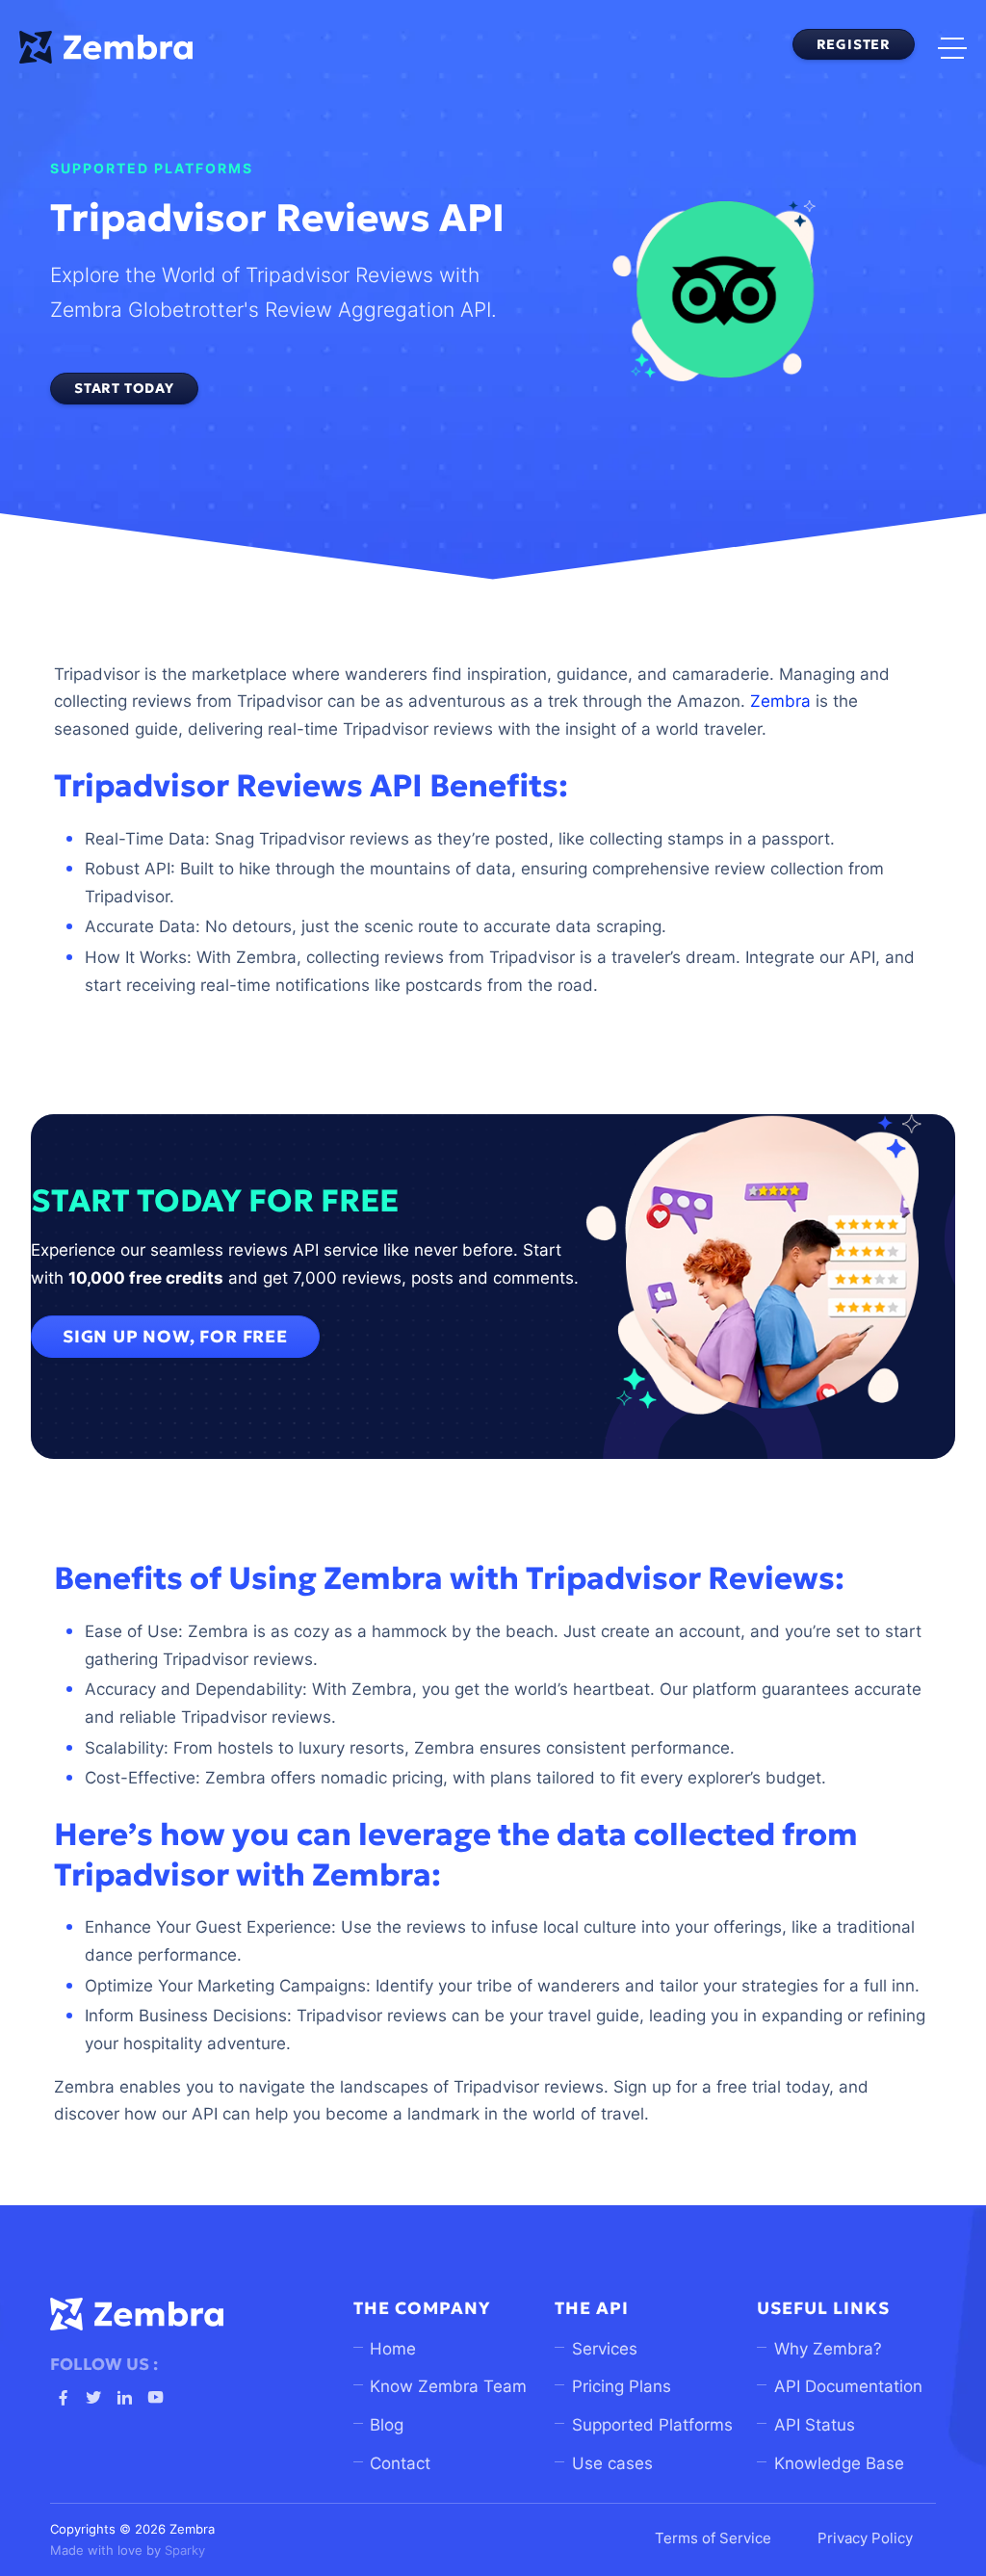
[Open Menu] (952, 47)
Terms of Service (713, 2538)
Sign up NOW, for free (175, 1337)
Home (393, 2349)
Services (605, 2349)
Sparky (185, 2550)
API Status (815, 2425)
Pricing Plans (622, 2386)
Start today (124, 388)
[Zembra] (106, 46)
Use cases (612, 2463)
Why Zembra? (828, 2349)
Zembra (780, 701)
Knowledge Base (839, 2463)
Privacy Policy (865, 2538)
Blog (387, 2425)
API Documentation (848, 2386)
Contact (400, 2463)
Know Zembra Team (448, 2386)
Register (854, 44)
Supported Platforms (652, 2425)
